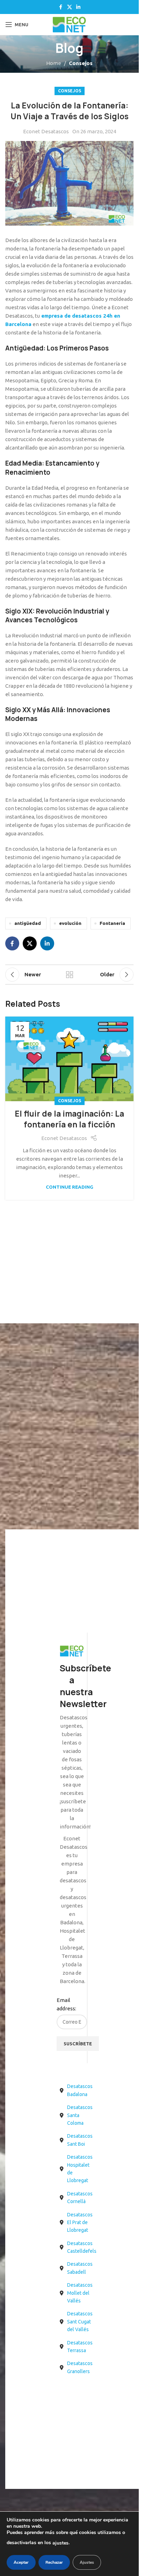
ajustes (60, 2543)
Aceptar (21, 2562)
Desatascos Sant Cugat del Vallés (80, 2322)
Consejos (81, 63)
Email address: (66, 2004)
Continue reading (70, 1187)
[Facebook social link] (61, 7)
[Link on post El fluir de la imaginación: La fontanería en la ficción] (69, 1059)
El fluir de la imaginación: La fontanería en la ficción (69, 1119)
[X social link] (70, 7)
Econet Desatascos (46, 131)
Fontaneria (112, 923)
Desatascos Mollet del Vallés (80, 2293)
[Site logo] (69, 24)
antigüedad (28, 923)
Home (54, 63)
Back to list (69, 975)
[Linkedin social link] (78, 7)
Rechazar (54, 2562)
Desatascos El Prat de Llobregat (80, 2223)
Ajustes (87, 2562)
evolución (70, 923)
